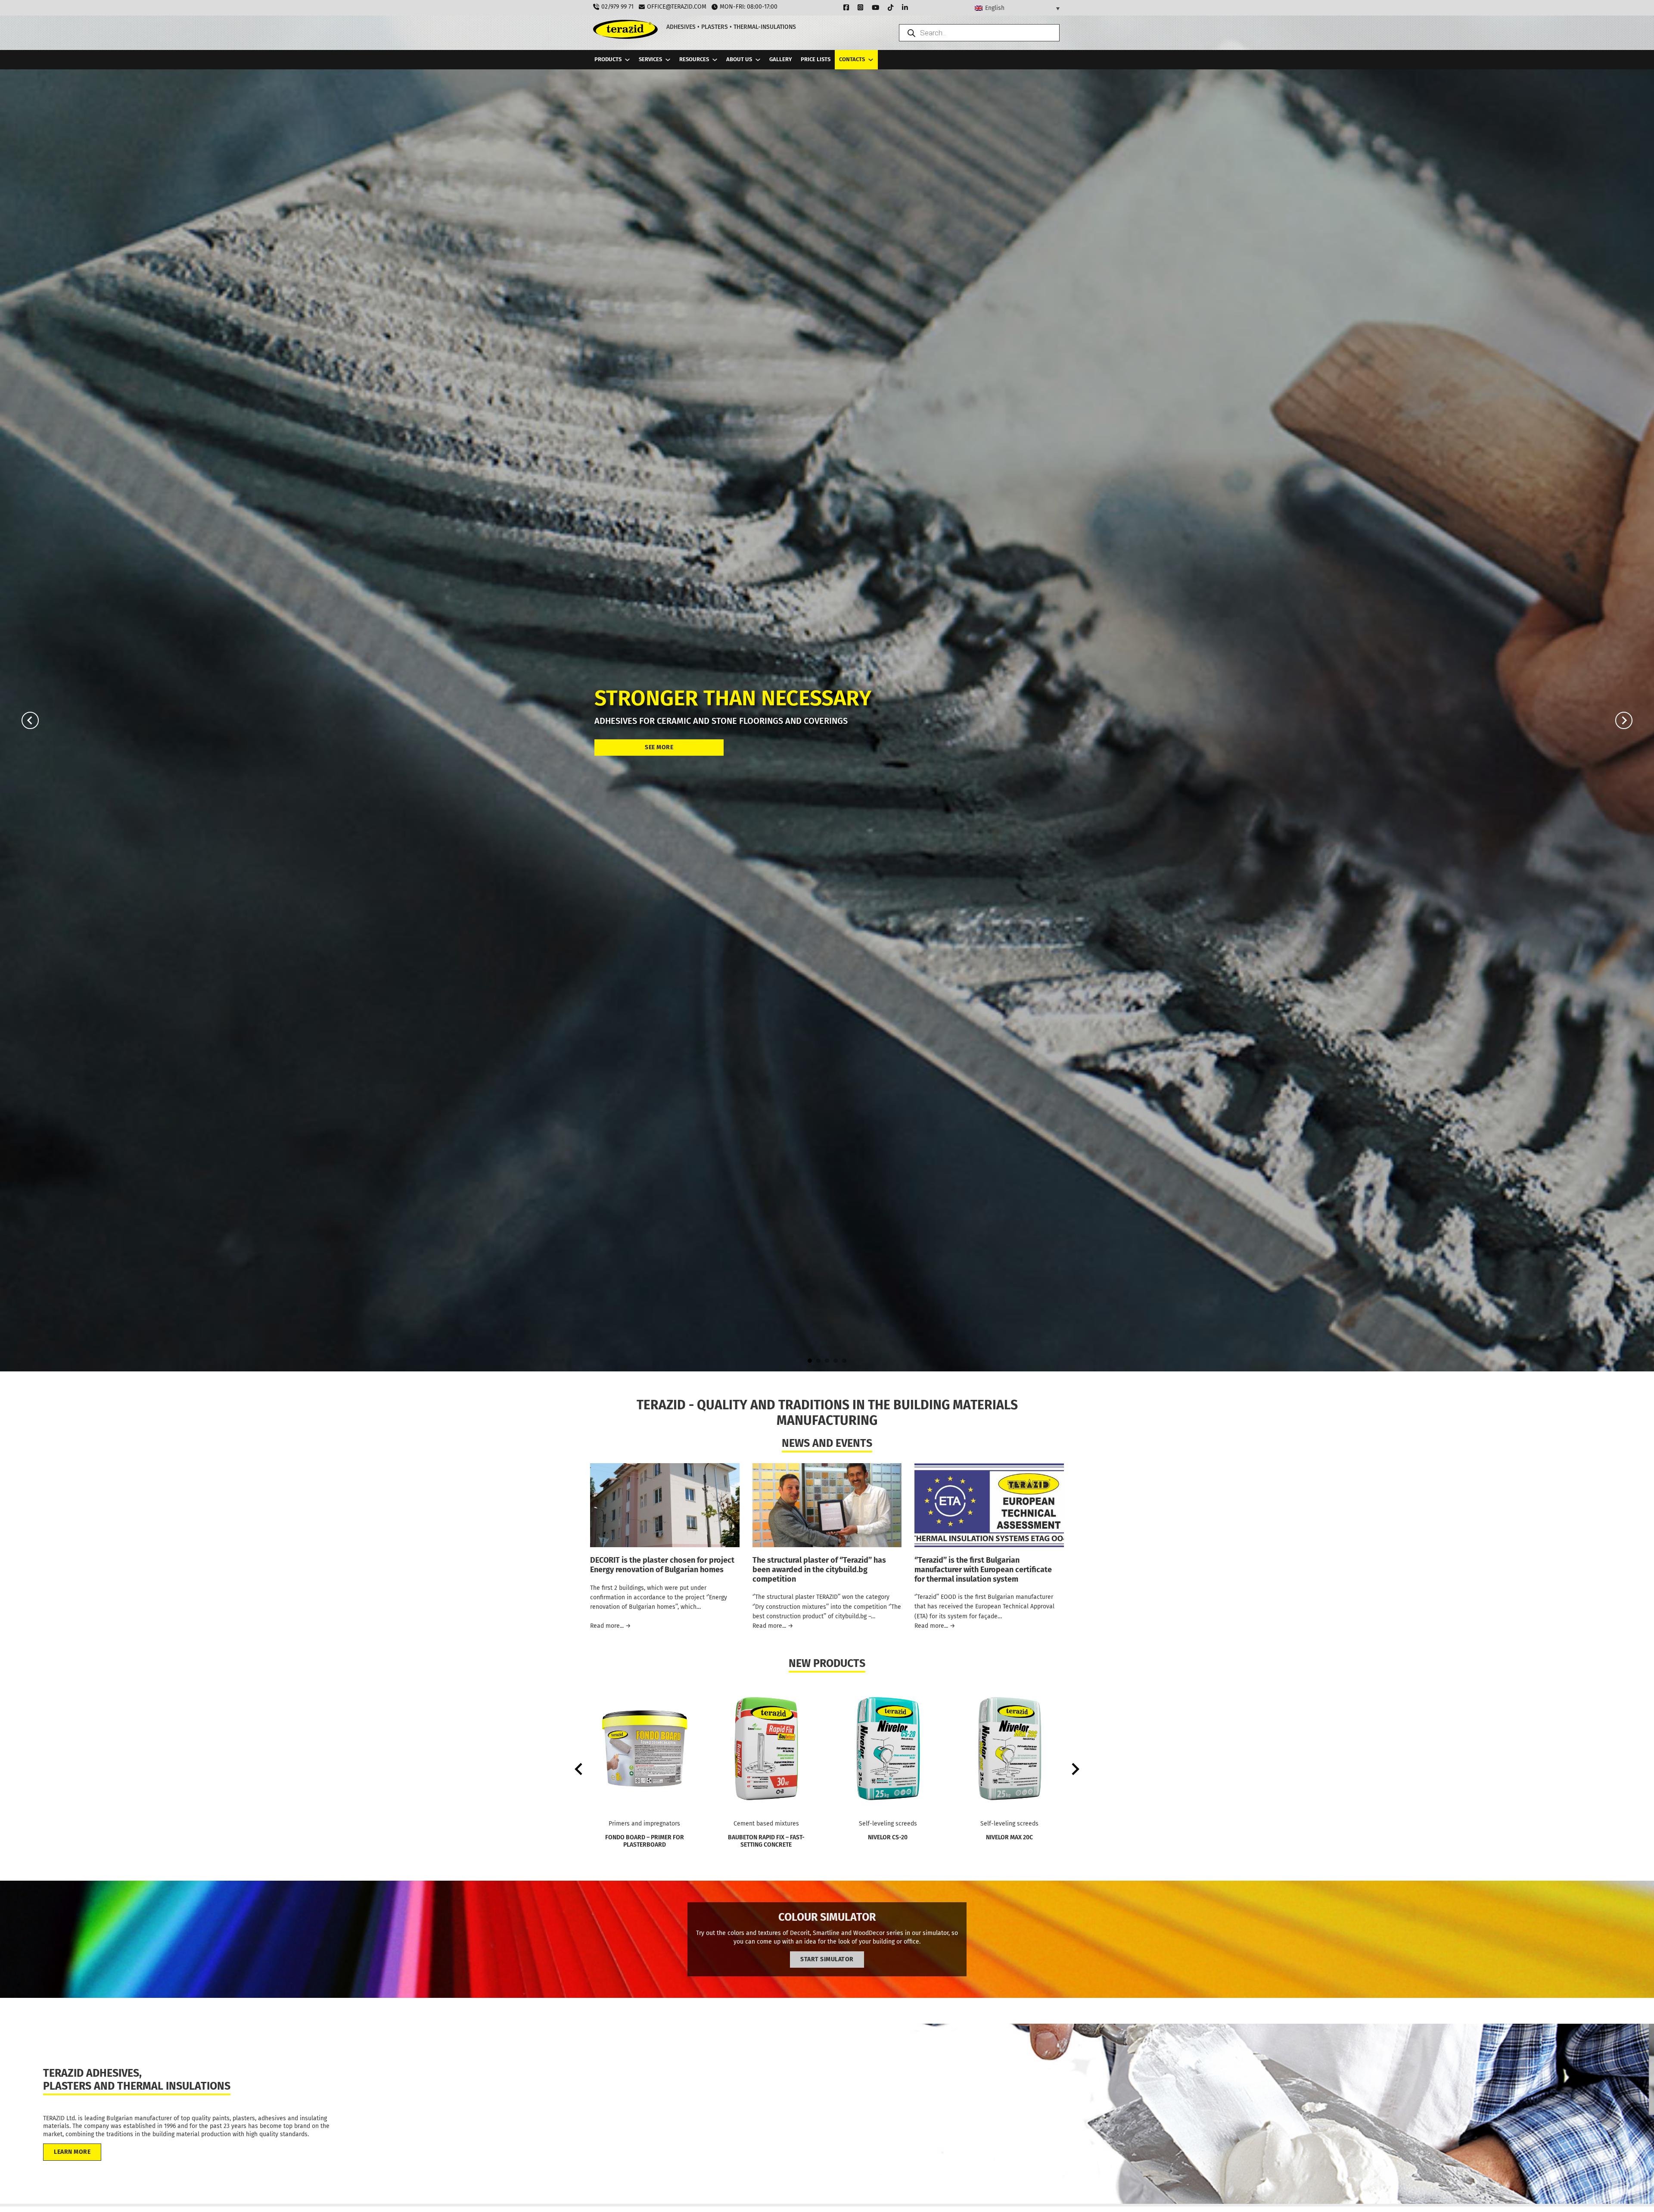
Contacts (852, 59)
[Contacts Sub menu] (871, 60)
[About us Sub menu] (758, 60)
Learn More (72, 2152)
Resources (694, 59)
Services (650, 59)
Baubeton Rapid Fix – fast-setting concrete (766, 1841)
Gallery (781, 59)
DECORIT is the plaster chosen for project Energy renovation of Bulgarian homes (662, 1565)
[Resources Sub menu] (715, 60)
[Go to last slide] (30, 720)
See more (659, 747)
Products (608, 59)
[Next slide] (1624, 720)
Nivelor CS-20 (888, 1837)
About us (739, 59)
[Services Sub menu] (668, 60)
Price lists (816, 59)
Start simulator (827, 1959)
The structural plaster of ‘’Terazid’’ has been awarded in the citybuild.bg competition (819, 1569)
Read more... (611, 1626)
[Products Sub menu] (627, 60)
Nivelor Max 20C (1009, 1837)
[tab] (810, 1361)
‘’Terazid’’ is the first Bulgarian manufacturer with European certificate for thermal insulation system (983, 1569)
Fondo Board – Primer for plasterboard (645, 1841)
